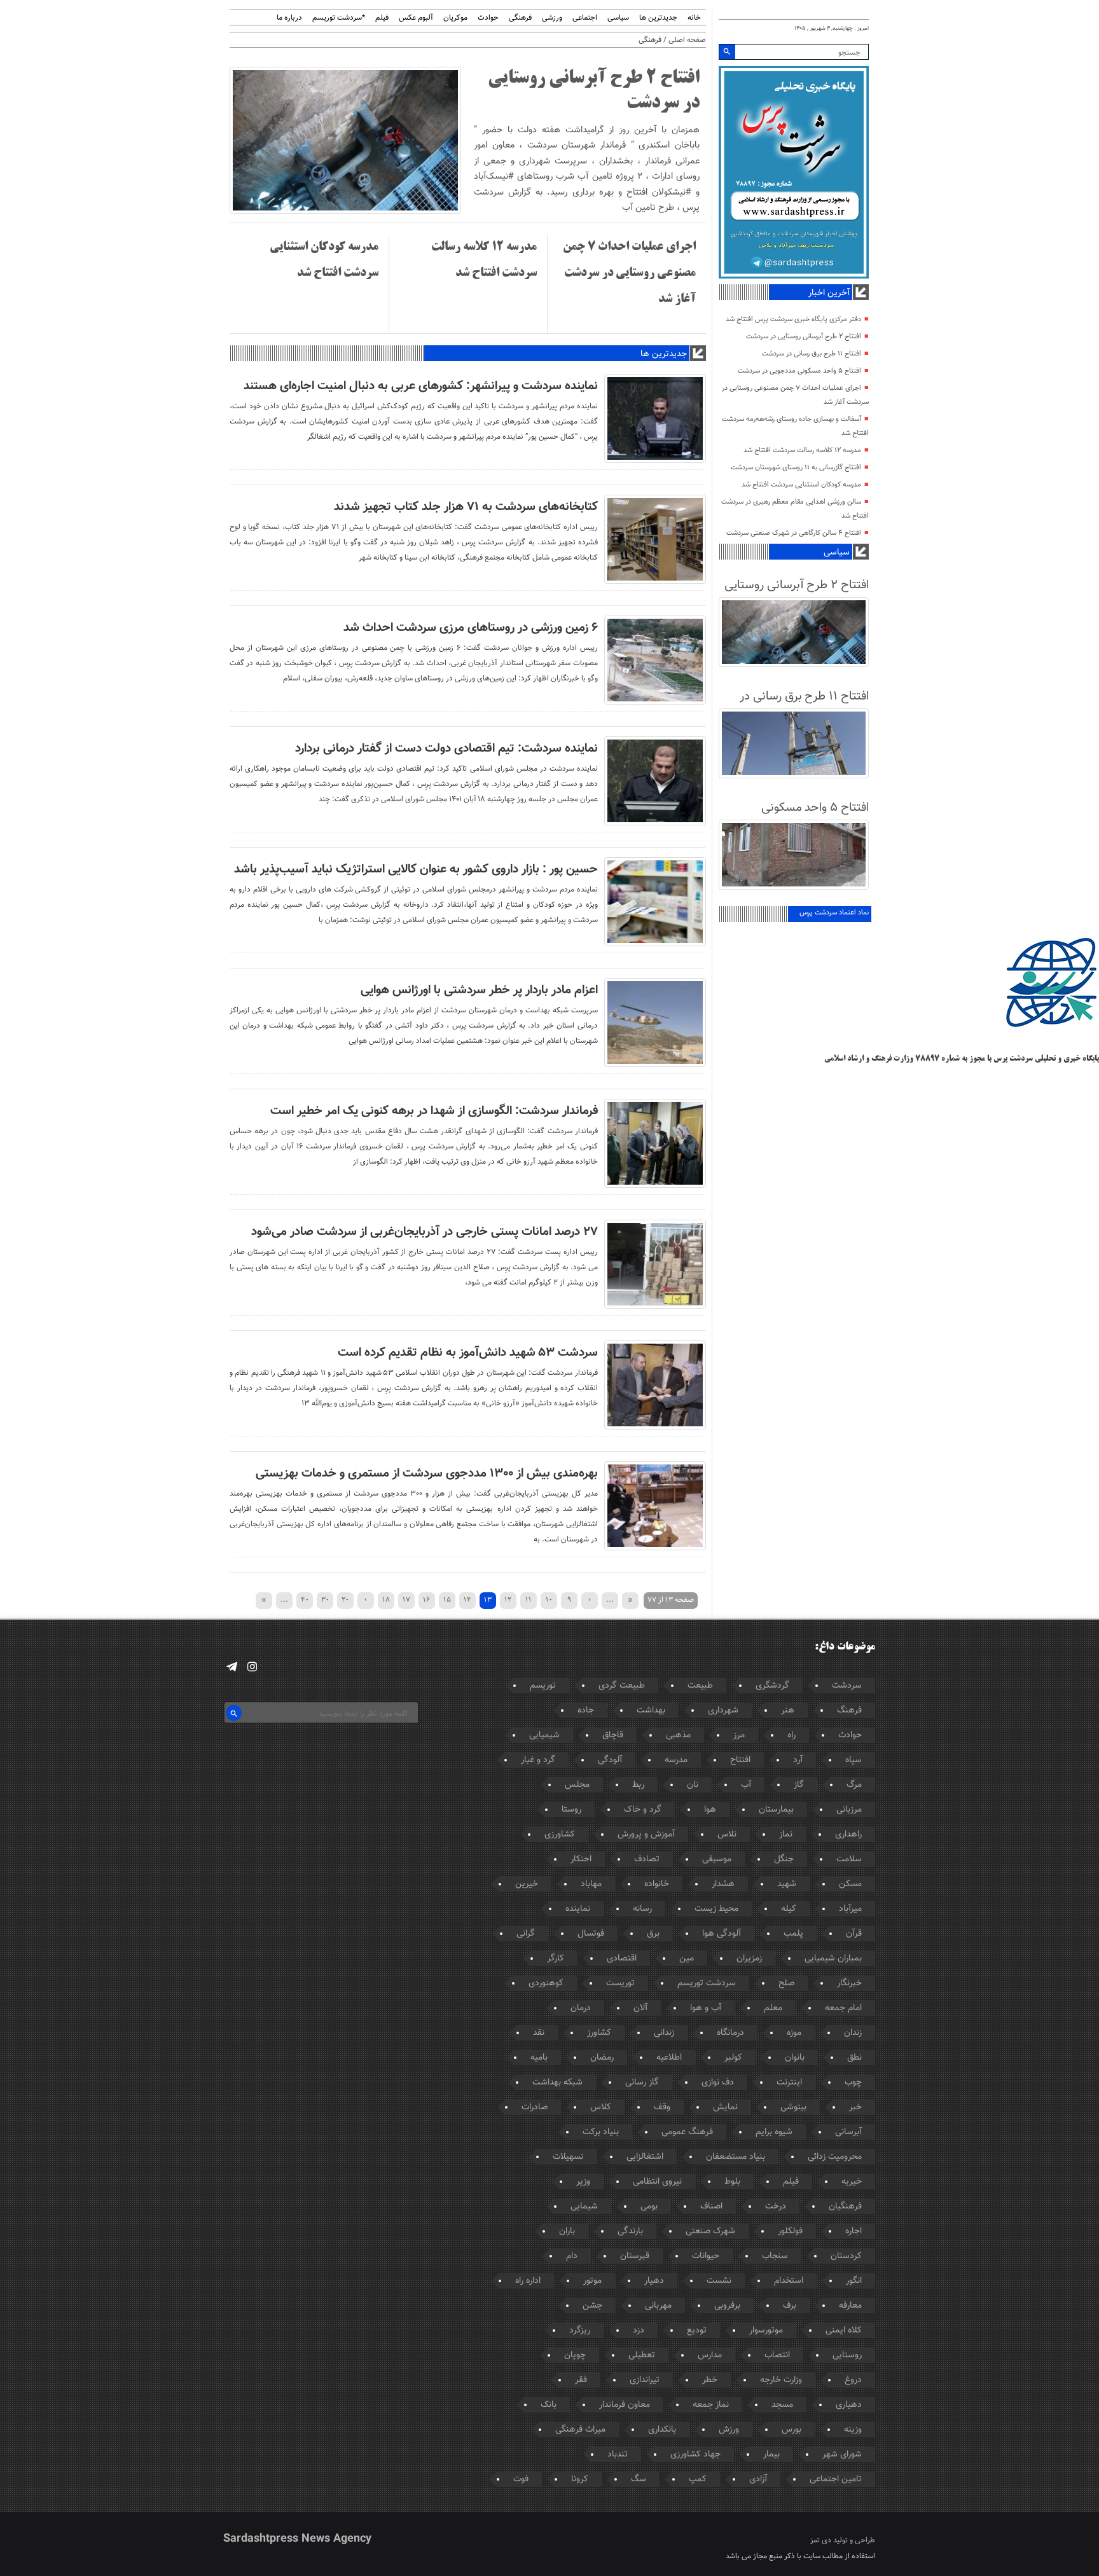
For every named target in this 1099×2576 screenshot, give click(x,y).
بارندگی (630, 2231)
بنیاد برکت (601, 2132)
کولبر (733, 2058)
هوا (710, 1810)
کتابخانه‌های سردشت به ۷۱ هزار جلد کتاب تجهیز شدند (466, 507)
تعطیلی (642, 2355)
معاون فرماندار (625, 2405)
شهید (787, 1884)
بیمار (771, 2455)
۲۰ (345, 1600)
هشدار (723, 1884)
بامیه (539, 2058)
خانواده (657, 1884)
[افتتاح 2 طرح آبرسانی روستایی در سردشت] (345, 212)
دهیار (654, 2281)
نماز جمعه (711, 2405)
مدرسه (676, 1760)
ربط (638, 1785)
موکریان (455, 18)
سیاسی (618, 18)
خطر (710, 2380)
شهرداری (723, 1711)
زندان (853, 2033)
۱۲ (508, 1600)
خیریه (852, 2182)
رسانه (642, 1909)
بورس (791, 2430)
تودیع (697, 2331)
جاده (586, 1711)
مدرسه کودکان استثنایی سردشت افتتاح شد (801, 485)
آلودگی (610, 1760)
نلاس (727, 1835)
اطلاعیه (669, 2058)
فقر (581, 2380)
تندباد (618, 2455)
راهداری (848, 1835)
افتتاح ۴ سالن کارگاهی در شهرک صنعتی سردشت (794, 533)
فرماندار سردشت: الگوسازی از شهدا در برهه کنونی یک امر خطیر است (434, 1111)
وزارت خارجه (781, 2380)
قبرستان (635, 2256)
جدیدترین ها (658, 18)
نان (693, 1785)
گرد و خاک (643, 1810)
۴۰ (305, 1600)
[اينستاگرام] (252, 1667)
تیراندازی (645, 2380)
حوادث (488, 18)
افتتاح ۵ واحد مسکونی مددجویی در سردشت (799, 371)
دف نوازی (718, 2083)
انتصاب (777, 2355)
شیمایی (584, 2207)
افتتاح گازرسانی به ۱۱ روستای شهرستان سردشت (796, 468)
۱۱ (529, 1600)
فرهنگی (520, 18)
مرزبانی (849, 1810)
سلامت (849, 1859)
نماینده (578, 1909)
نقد (539, 2033)
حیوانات (706, 2256)
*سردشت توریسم (339, 18)
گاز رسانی (642, 2083)
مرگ (854, 1785)
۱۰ (549, 1600)
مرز (739, 1735)
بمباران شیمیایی (833, 1959)
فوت (521, 2479)
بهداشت (651, 1711)
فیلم (382, 18)
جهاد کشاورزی (695, 2455)
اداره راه (528, 2281)
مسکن (850, 1884)
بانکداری (662, 2430)
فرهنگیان (845, 2207)
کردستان (846, 2256)
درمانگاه (730, 2033)
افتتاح (740, 1760)
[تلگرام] (232, 1667)
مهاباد (591, 1884)
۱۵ (447, 1600)
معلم (773, 2008)
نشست (719, 2281)
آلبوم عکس (416, 18)
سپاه (854, 1760)
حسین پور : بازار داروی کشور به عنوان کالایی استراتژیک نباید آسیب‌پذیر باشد (416, 869)
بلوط (732, 2182)
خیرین (527, 1884)
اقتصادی (622, 1959)
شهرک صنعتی (710, 2231)
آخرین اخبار (829, 293)
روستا (571, 1810)
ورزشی (552, 18)
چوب (853, 2083)
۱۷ (406, 1600)
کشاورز (599, 2033)
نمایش (725, 2107)
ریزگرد (580, 2331)
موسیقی (717, 1859)
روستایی (847, 2355)
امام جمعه (843, 2008)
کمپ (698, 2479)
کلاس (601, 2107)
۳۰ (325, 1600)
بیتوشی (793, 2107)
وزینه (853, 2430)
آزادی (758, 2479)
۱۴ (467, 1600)
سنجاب (775, 2256)
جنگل (784, 1859)
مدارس (710, 2355)
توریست (620, 1983)
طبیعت (700, 1686)
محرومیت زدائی (835, 2157)
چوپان (575, 2355)
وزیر (583, 2182)
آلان (640, 2008)
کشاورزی (560, 1835)
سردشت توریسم (707, 1983)
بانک (549, 2405)
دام (572, 2256)
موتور (592, 2281)
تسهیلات (568, 2157)
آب (746, 1785)
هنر (788, 1711)
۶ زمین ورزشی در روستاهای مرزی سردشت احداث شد (471, 628)
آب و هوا (706, 2008)
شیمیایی (544, 1735)
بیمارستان (776, 1810)
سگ (639, 2479)
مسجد (782, 2405)
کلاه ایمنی (844, 2331)
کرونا (580, 2479)
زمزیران (749, 1959)
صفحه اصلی (687, 40)
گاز (799, 1785)
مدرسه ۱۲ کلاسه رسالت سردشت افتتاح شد (802, 451)
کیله (789, 1909)
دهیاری (849, 2405)
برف (790, 2306)
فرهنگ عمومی (687, 2132)
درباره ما (289, 18)
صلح (786, 1983)
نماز (786, 1835)
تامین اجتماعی (836, 2479)
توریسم (543, 1686)
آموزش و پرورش (646, 1835)
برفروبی (727, 2306)
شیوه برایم (774, 2132)
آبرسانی (848, 2132)
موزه (794, 2033)
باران (567, 2231)
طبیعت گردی (622, 1686)
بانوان (795, 2058)
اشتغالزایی (645, 2157)
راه (791, 1735)
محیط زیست (716, 1909)
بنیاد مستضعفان (736, 2157)
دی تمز (821, 2540)
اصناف (711, 2207)
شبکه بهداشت (557, 2083)
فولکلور (790, 2231)
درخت (776, 2207)
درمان (581, 2008)
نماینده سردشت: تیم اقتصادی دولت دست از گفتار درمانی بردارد (446, 748)
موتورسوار (766, 2331)
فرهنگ (849, 1711)
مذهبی (678, 1735)
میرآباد (850, 1909)
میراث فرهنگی (580, 2430)
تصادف (647, 1859)
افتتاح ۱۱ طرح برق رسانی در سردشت (812, 354)
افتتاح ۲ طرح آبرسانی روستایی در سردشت (804, 337)
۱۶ (426, 1600)
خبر (855, 2107)
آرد (798, 1760)
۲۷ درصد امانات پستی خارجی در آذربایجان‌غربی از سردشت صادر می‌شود (425, 1232)
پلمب (793, 1934)
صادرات (535, 2107)
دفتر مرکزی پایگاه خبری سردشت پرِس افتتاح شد (793, 320)
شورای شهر (842, 2455)
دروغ (853, 2380)
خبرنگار (849, 1983)
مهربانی (658, 2306)
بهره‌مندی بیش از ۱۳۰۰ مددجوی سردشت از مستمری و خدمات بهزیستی (427, 1473)
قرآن (854, 1934)
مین (687, 1959)
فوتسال (591, 1934)
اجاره (854, 2231)
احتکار (581, 1859)
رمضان (602, 2058)
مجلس (577, 1785)
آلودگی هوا (722, 1934)
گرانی (526, 1934)
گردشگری (772, 1686)
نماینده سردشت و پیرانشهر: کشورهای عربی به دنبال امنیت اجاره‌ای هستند (421, 386)
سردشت (847, 1686)
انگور (854, 2281)
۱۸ (386, 1600)
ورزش (729, 2430)
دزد (639, 2331)
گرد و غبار (538, 1760)
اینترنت (789, 2083)
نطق (854, 2058)
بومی (649, 2207)
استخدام (789, 2281)
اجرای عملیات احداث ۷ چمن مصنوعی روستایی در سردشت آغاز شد (629, 273)
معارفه (850, 2306)
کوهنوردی (546, 1983)
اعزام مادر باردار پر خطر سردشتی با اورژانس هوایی (479, 990)
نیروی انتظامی (657, 2182)
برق (653, 1934)
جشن (592, 2306)
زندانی (664, 2033)
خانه (694, 18)
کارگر (556, 1959)
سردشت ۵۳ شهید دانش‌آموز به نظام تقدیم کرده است (468, 1353)
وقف (662, 2107)
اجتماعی (585, 18)
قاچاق (613, 1735)
